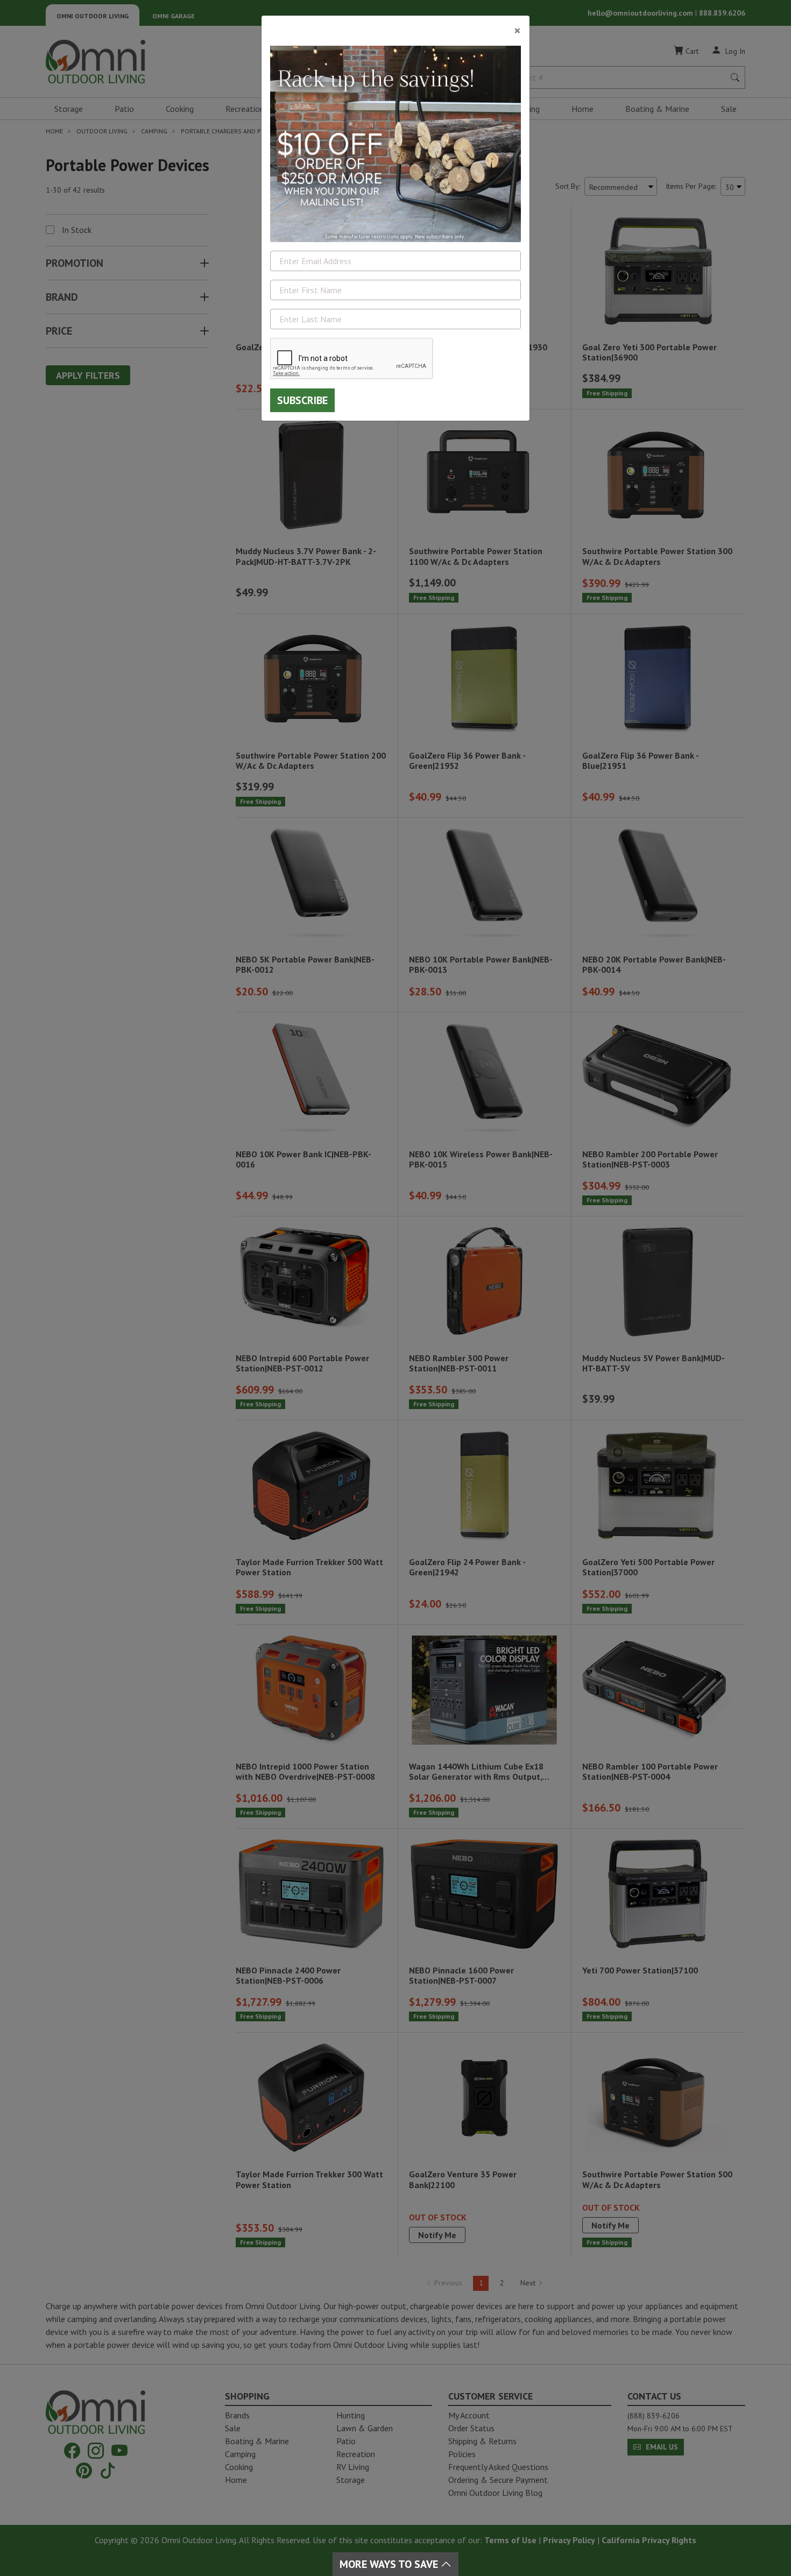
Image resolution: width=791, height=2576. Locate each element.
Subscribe (302, 400)
